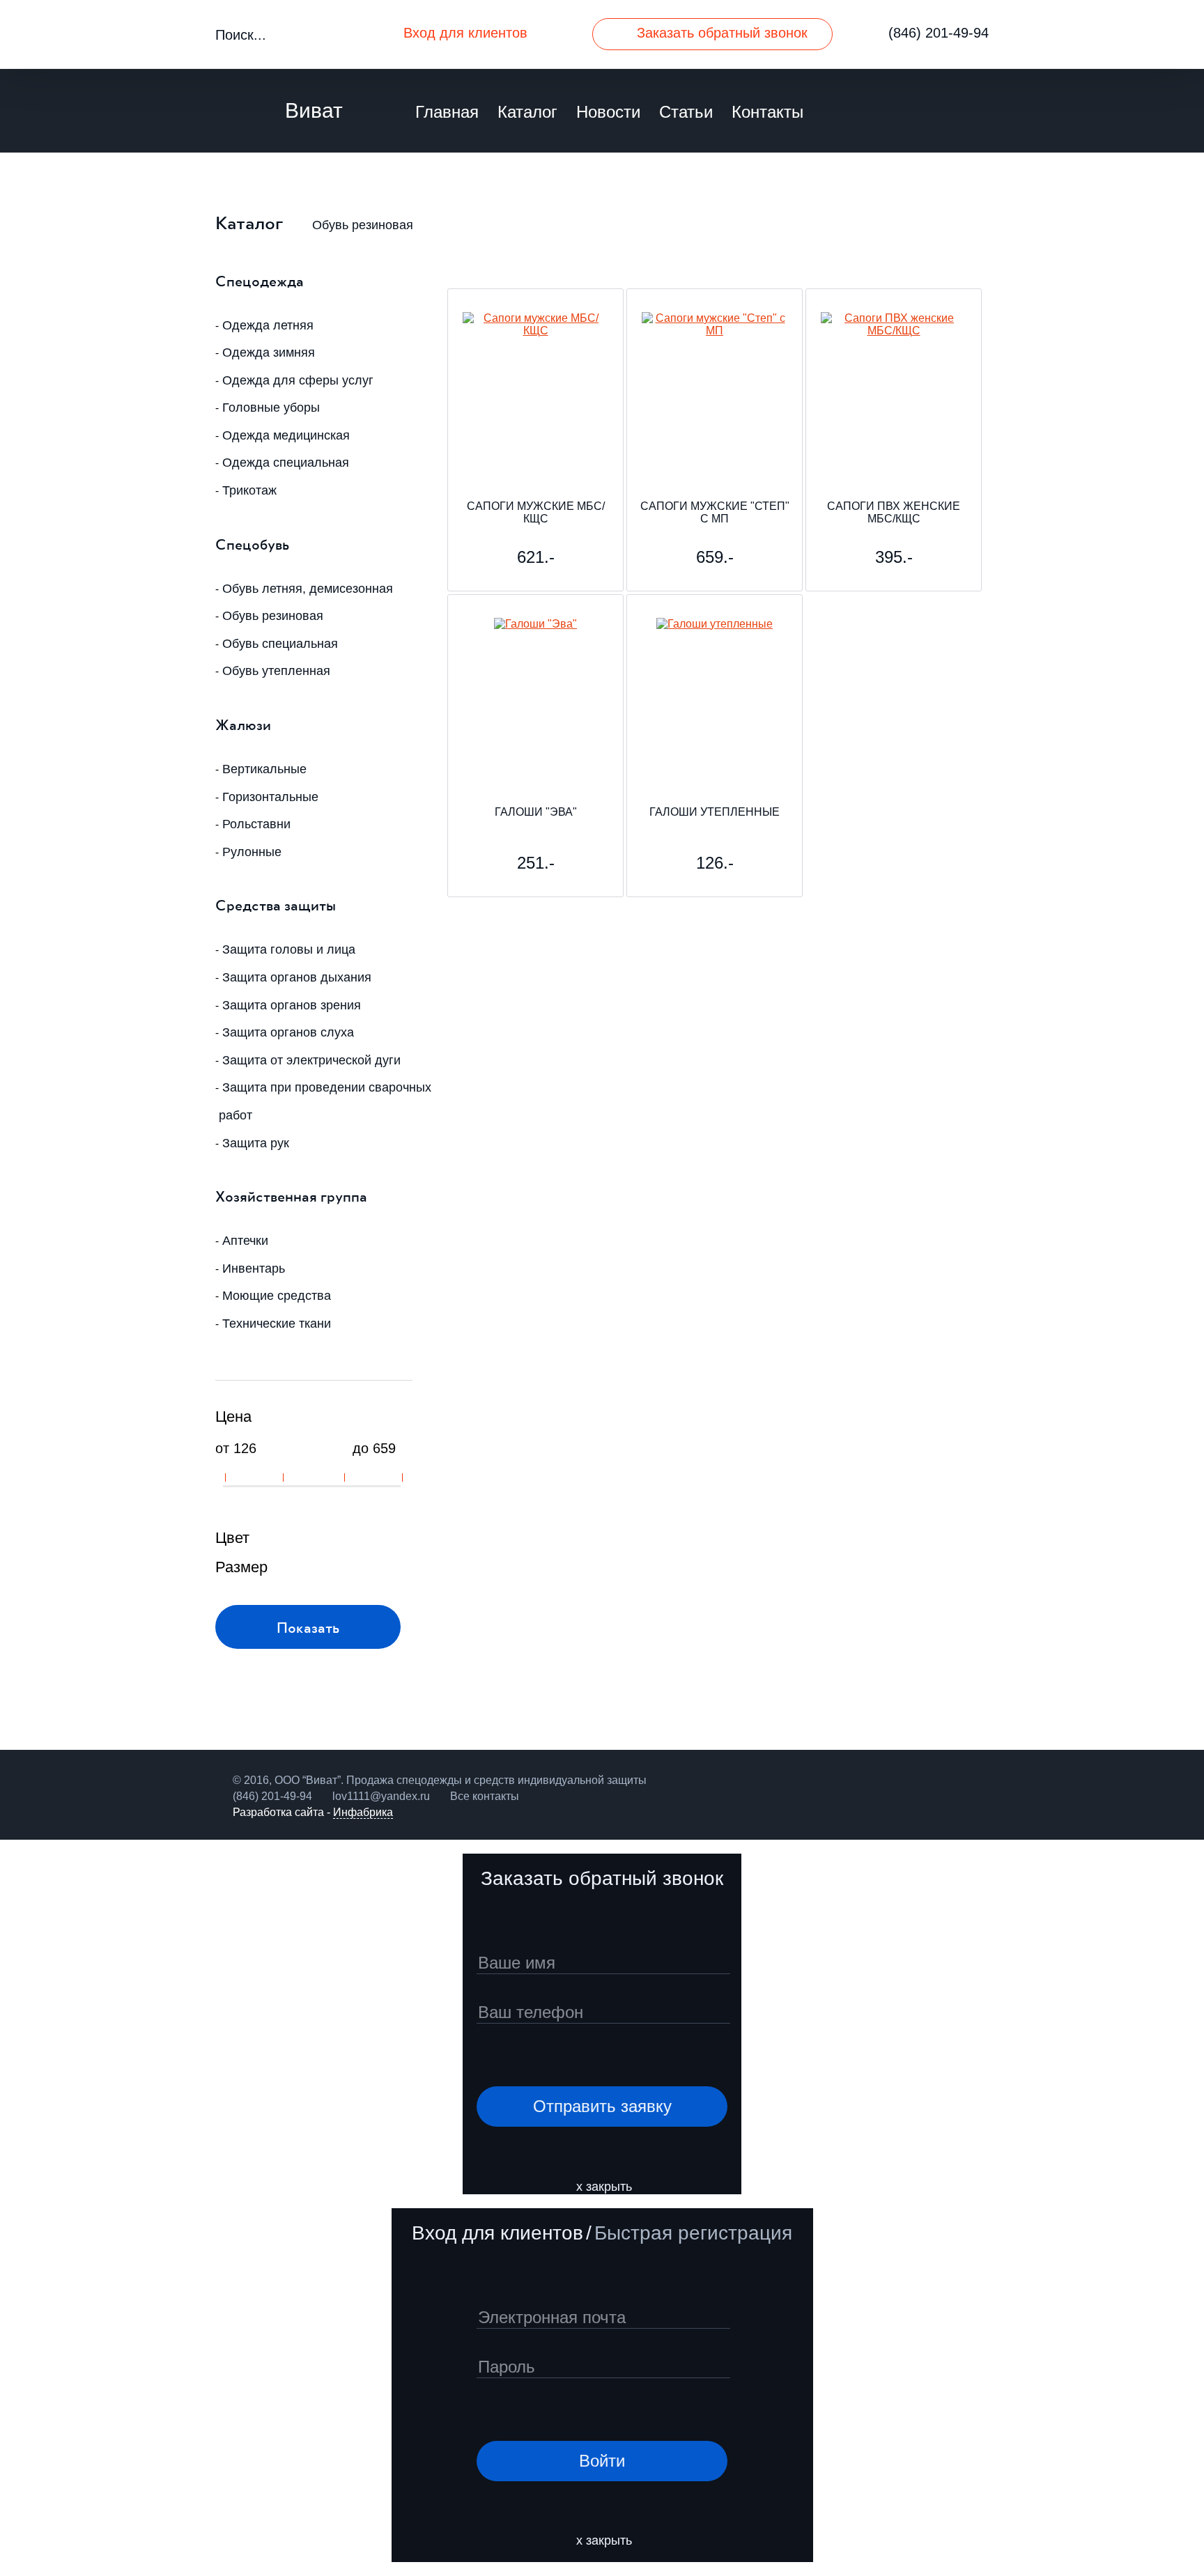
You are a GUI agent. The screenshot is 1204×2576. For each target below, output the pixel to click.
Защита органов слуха (288, 1032)
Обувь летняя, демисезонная (308, 589)
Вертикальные (264, 769)
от (222, 1448)
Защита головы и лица (289, 949)
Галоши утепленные (715, 812)
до (361, 1448)
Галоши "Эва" (536, 812)
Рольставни (256, 824)
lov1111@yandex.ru (381, 1796)
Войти (602, 2461)
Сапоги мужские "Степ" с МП (715, 512)
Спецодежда (260, 280)
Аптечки (245, 1241)
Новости (608, 112)
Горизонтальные (270, 797)
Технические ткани (277, 1324)
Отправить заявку (602, 2106)
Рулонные (252, 852)
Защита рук (256, 1143)
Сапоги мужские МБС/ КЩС (536, 512)
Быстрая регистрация (693, 2233)
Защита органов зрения (292, 1005)
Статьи (686, 112)
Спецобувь (252, 544)
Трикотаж (249, 490)
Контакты (767, 112)
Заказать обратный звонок (722, 33)
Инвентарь (254, 1268)
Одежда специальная (286, 463)
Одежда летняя (268, 325)
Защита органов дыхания (297, 977)
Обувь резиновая (363, 225)
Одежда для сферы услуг (298, 380)
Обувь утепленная (276, 671)
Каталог (527, 112)
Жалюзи (243, 724)
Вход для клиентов (465, 33)
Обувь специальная (280, 644)
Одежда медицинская (286, 435)
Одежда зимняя (269, 352)
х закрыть (604, 2187)
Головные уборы (271, 408)
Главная (447, 112)
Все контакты (485, 1796)
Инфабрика (363, 1812)
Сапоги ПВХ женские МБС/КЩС (894, 512)
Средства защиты (276, 905)
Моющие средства (277, 1296)
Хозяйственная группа (291, 1196)
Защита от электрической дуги (311, 1060)
